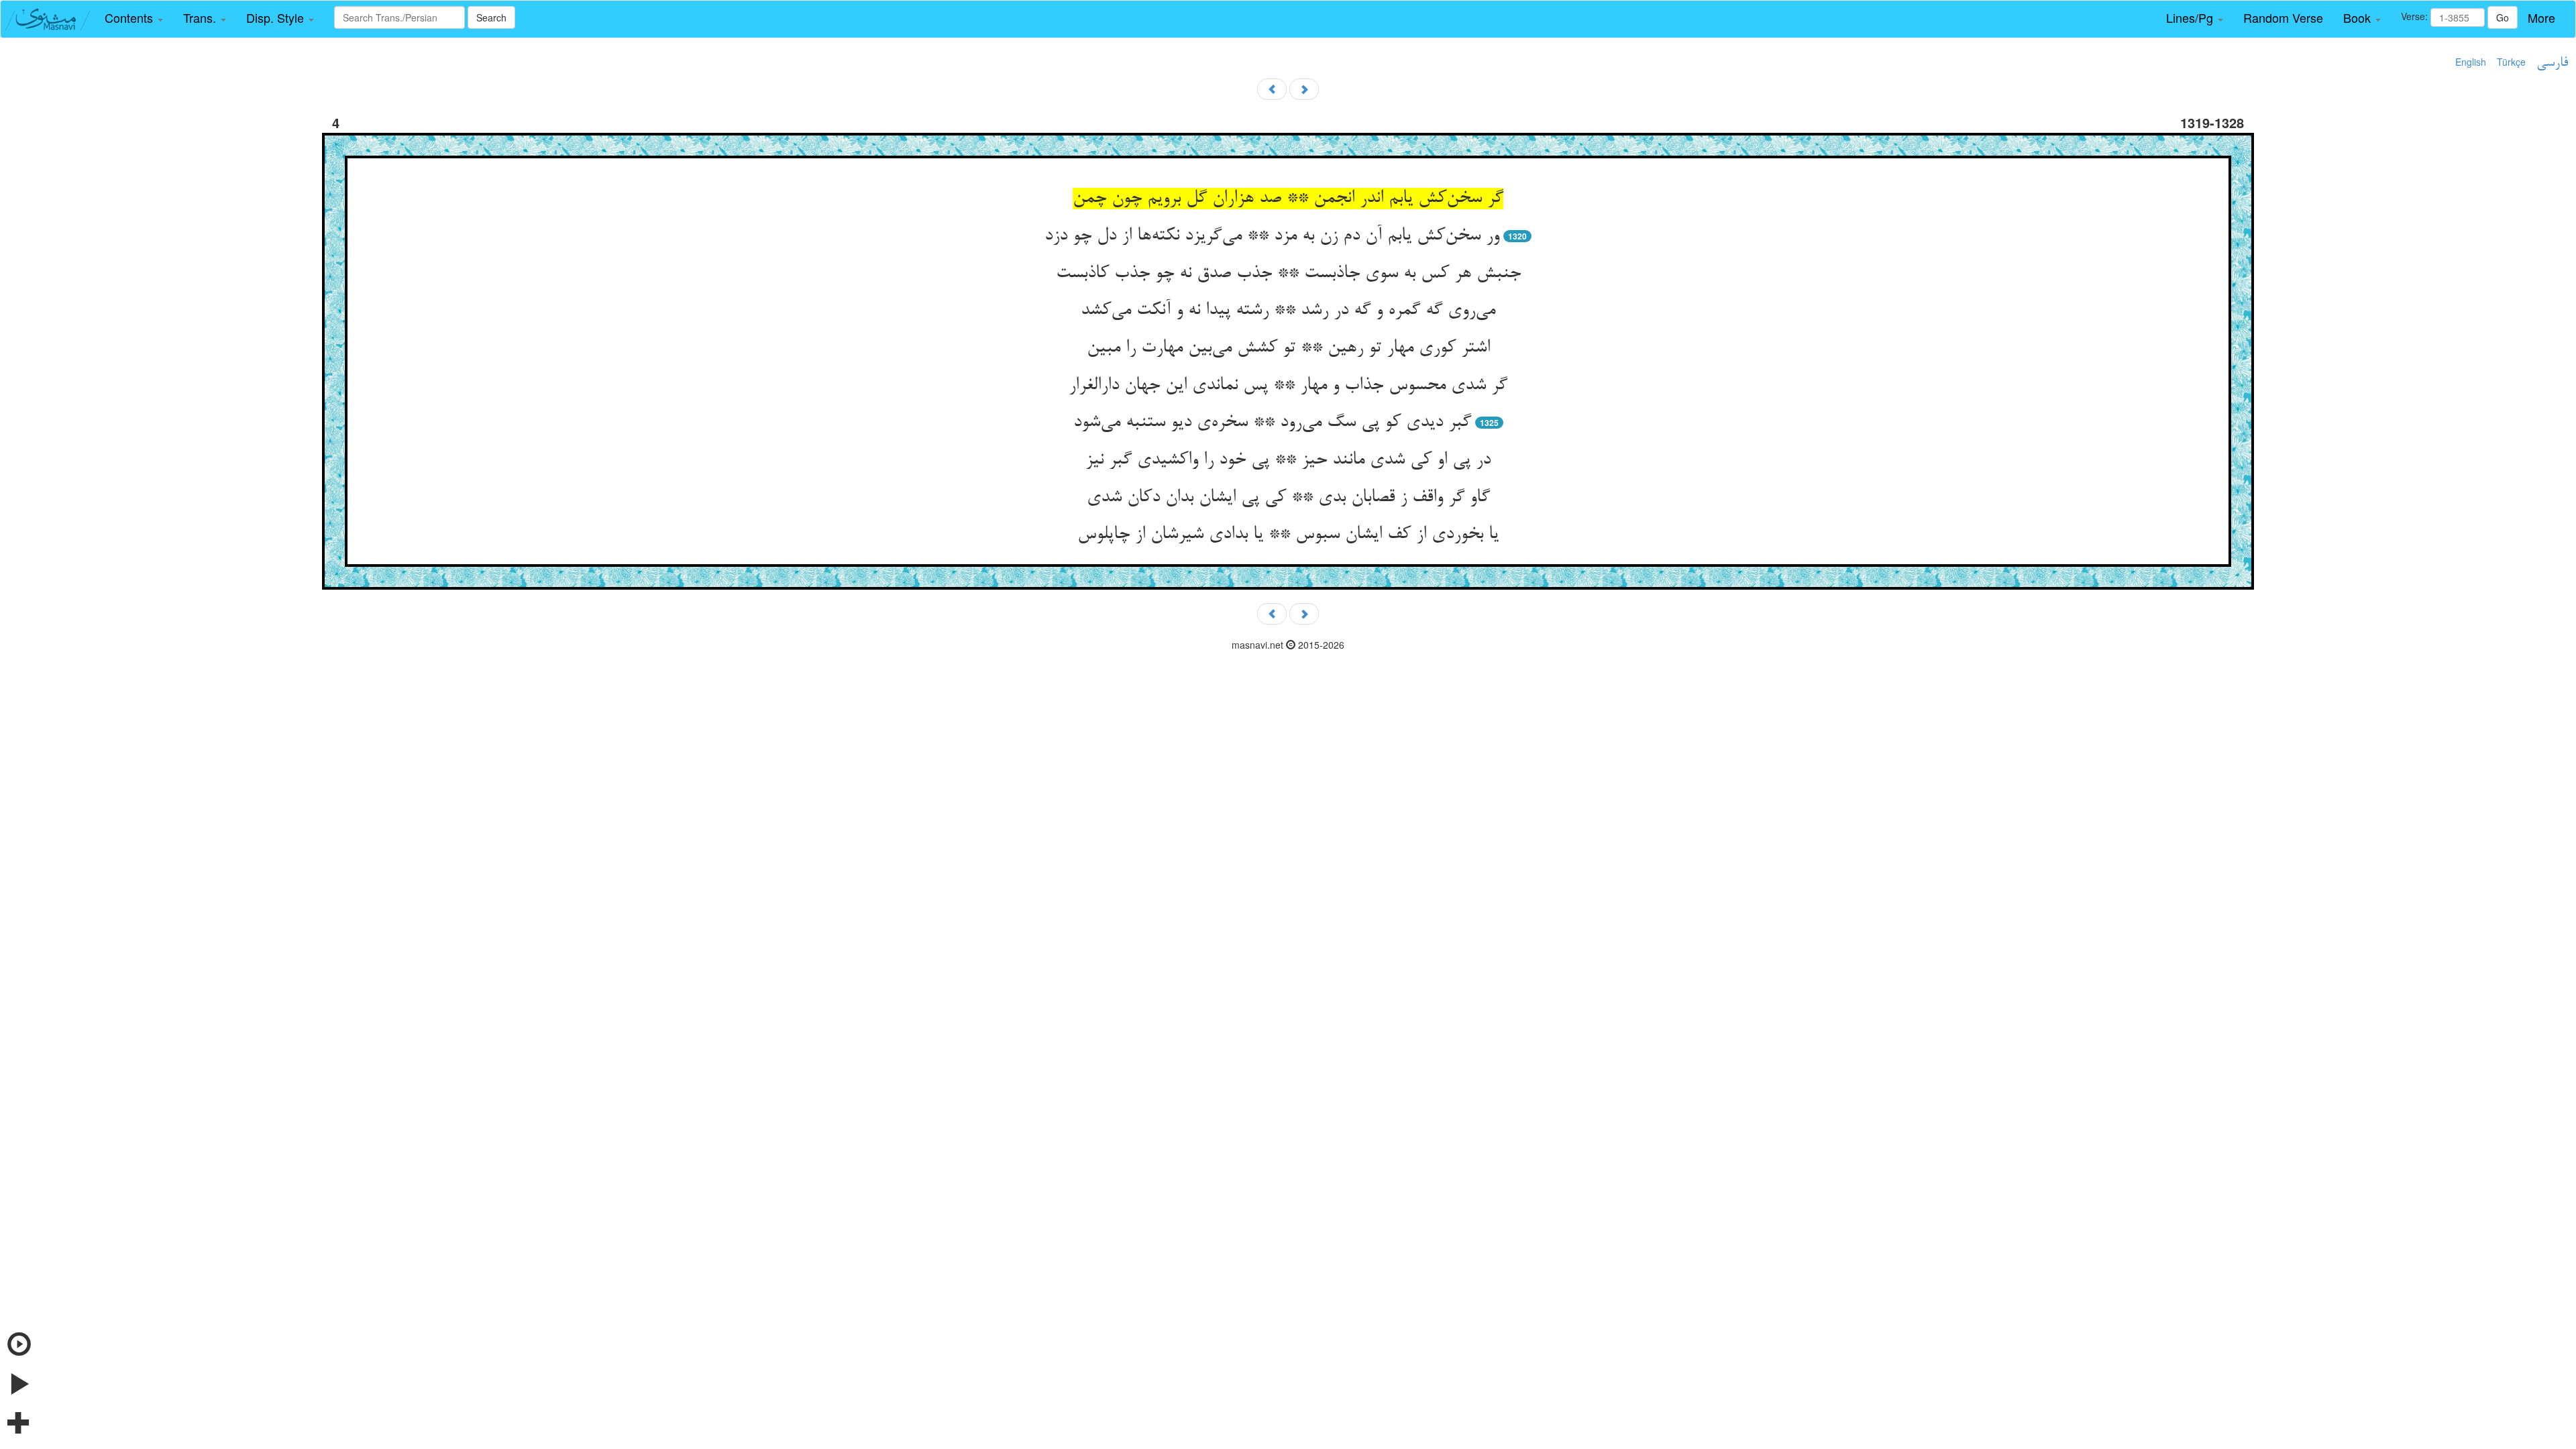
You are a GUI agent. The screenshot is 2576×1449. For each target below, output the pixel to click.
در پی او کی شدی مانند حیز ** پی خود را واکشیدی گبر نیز (1288, 460)
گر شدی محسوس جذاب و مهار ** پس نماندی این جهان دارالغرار (1288, 386)
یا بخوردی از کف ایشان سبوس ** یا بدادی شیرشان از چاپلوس (1288, 535)
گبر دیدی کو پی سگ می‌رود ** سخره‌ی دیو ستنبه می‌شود (1272, 423)
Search (491, 17)
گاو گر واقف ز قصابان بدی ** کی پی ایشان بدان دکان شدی (1288, 498)
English (2471, 62)
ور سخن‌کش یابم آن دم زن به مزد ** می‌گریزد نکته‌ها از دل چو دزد (1272, 236)
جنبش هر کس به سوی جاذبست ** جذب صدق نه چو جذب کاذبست (1288, 274)
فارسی (2552, 63)
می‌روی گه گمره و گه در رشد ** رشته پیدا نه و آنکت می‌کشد (1288, 311)
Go (2503, 17)
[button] (134, 18)
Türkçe (2511, 62)
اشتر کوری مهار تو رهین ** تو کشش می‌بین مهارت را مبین (1288, 348)
